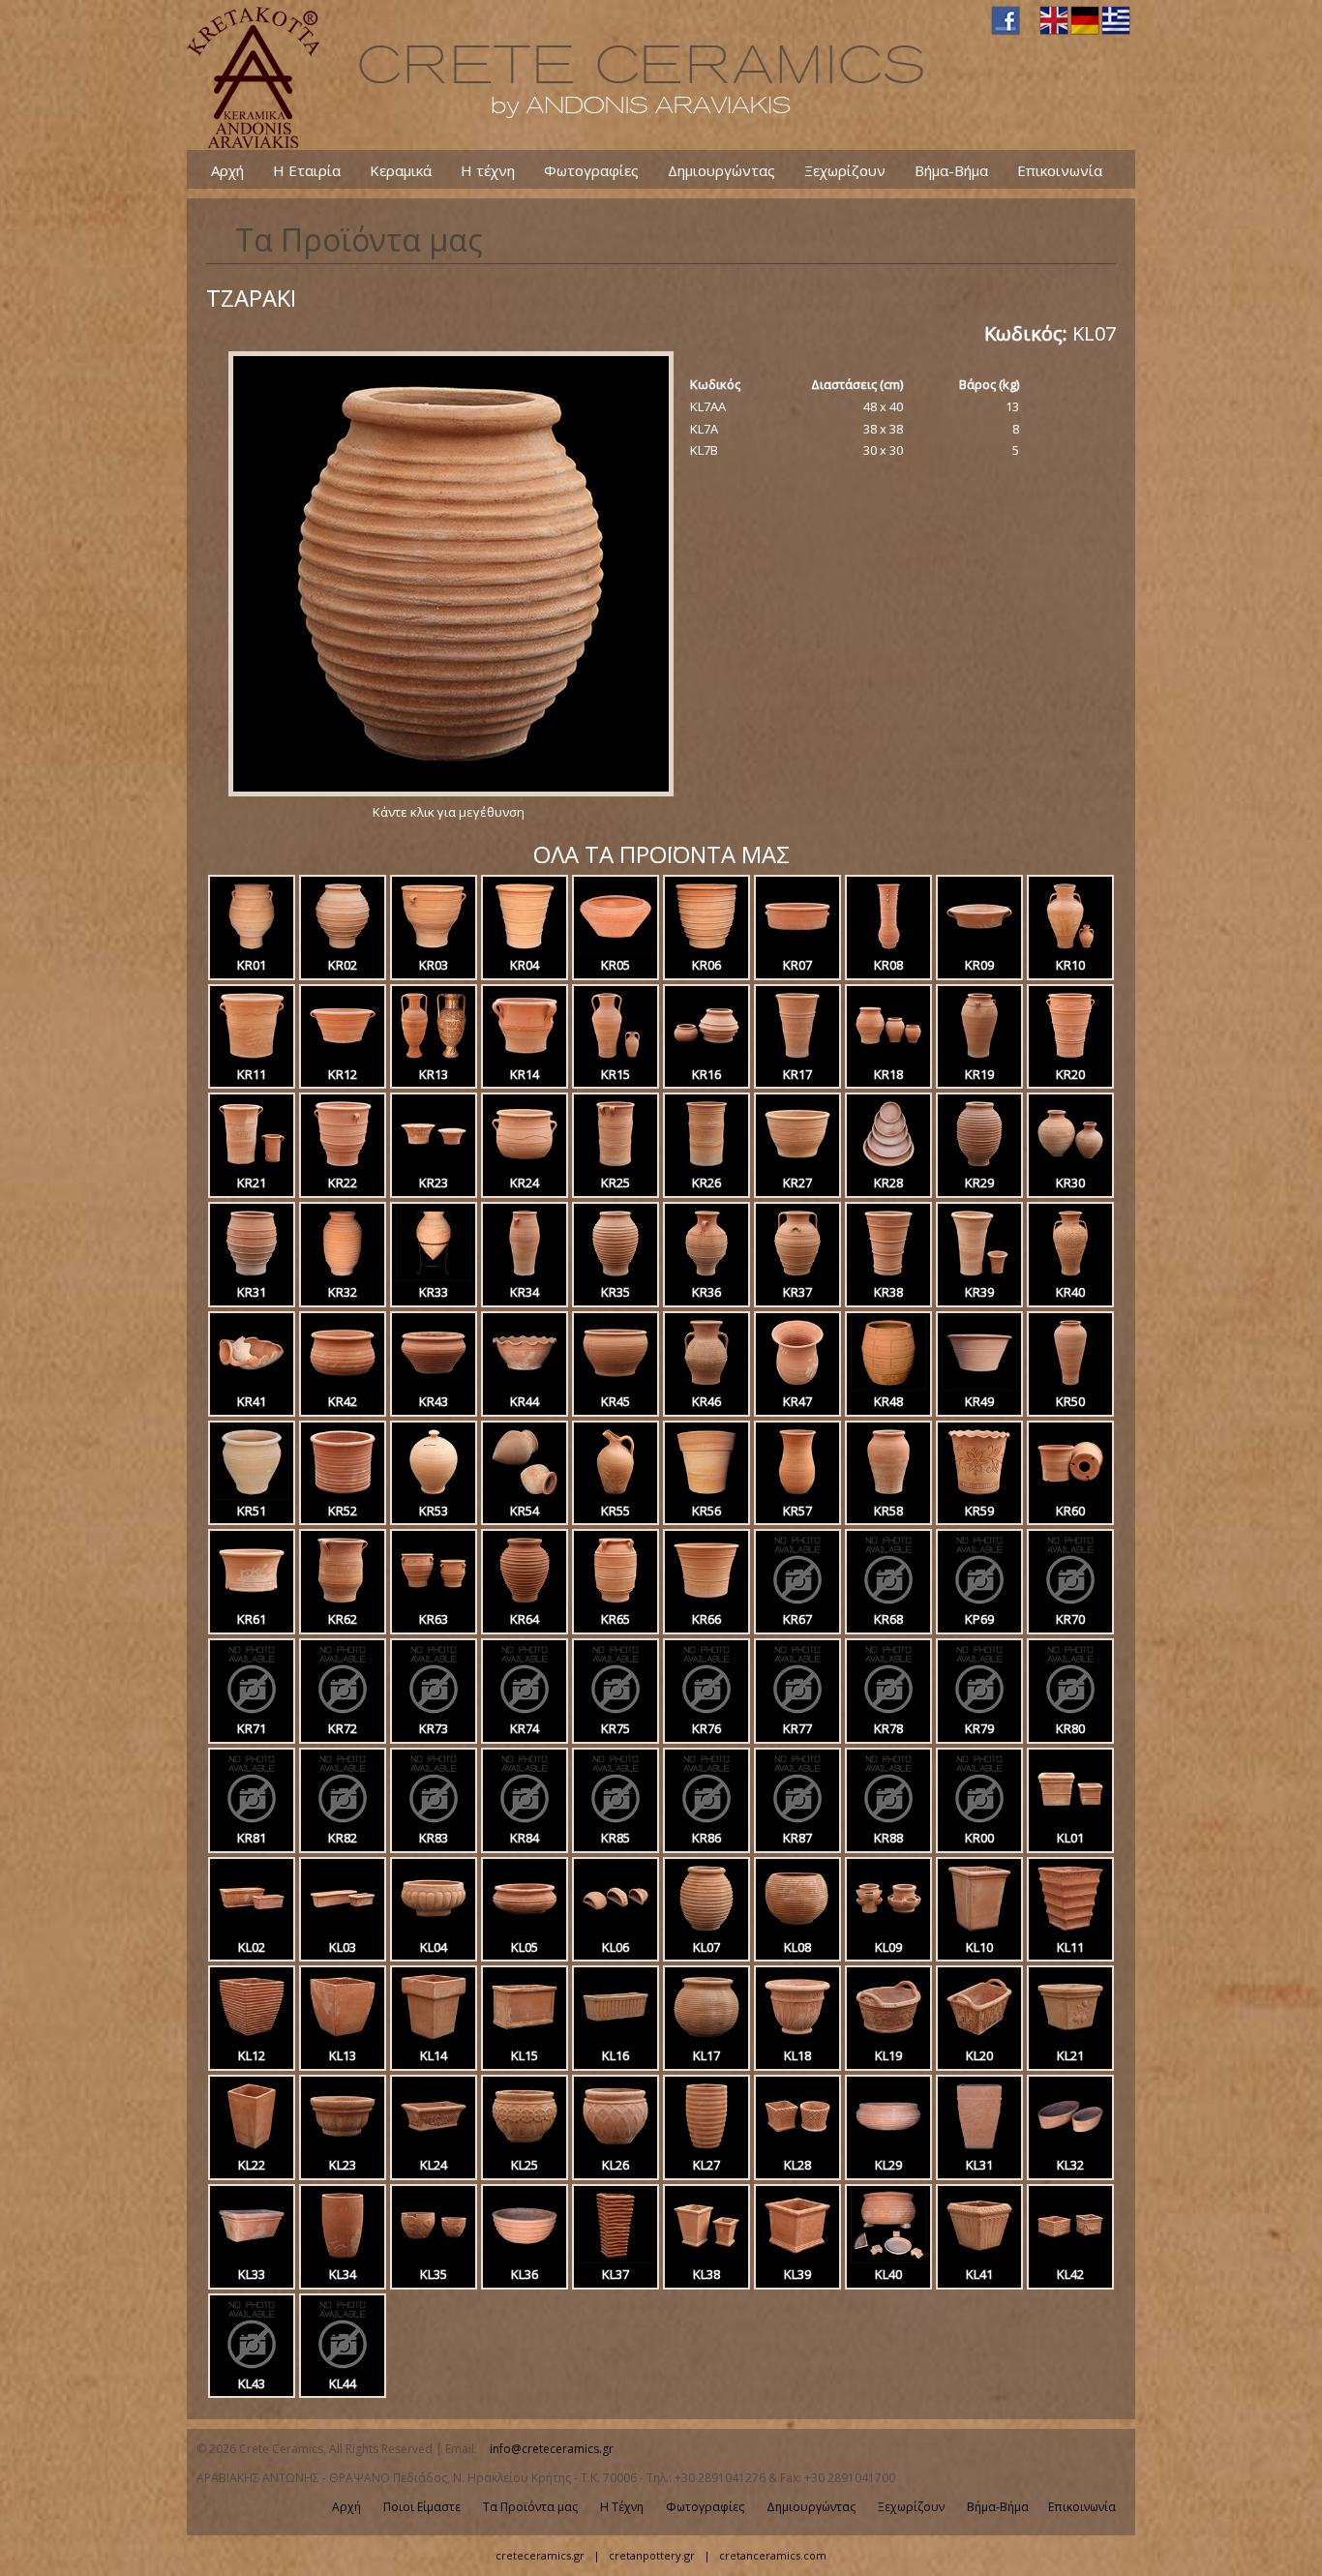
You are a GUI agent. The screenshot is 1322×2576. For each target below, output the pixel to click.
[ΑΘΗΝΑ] (616, 1495)
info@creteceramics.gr (552, 2449)
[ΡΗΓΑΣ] (888, 2149)
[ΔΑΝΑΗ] (343, 1603)
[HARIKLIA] (888, 1713)
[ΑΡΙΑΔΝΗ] (525, 1386)
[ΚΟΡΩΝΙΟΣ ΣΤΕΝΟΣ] (616, 1276)
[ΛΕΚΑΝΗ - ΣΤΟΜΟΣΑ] (343, 1059)
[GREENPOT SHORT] (252, 1603)
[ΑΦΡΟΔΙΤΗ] (706, 1495)
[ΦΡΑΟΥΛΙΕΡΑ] (888, 1932)
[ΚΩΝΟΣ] (797, 1059)
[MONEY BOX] (434, 1495)
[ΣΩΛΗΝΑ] (252, 1167)
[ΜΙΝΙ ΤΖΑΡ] (252, 1495)
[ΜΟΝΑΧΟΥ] (525, 949)
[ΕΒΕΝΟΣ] (979, 2149)
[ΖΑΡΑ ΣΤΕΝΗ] (343, 1276)
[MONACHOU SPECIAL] (525, 1822)
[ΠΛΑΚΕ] (706, 1059)
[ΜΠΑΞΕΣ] (979, 1495)
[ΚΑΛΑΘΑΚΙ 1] (888, 2040)
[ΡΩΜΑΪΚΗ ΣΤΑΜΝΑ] (706, 1276)
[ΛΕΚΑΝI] (979, 949)
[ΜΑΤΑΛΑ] (343, 1495)
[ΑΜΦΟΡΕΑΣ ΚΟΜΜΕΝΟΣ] (252, 1386)
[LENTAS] (525, 1713)
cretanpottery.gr (652, 2555)
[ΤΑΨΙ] (797, 949)
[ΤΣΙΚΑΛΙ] (525, 1167)
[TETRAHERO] (434, 1822)
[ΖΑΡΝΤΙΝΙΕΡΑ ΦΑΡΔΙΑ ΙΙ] (252, 2259)
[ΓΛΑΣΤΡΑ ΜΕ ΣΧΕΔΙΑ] (797, 2040)
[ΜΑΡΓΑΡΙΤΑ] (525, 2149)
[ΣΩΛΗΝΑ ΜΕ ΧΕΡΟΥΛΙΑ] (616, 1167)
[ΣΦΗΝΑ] (616, 1932)
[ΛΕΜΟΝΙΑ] (1070, 2040)
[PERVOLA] (252, 1822)
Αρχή (227, 170)
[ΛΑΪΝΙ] (1070, 949)
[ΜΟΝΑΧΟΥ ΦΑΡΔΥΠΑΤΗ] (706, 1603)
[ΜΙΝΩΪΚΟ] (525, 1276)
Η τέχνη (488, 170)
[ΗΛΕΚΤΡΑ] (434, 1603)
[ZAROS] (706, 1822)
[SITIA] (434, 1713)
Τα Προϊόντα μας (530, 2507)
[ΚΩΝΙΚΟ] (525, 1495)
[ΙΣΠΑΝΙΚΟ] (1070, 1167)
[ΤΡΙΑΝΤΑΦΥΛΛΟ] (979, 1276)
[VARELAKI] (888, 1603)
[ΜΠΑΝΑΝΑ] (434, 1932)
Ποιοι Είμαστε (422, 2507)
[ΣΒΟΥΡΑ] (434, 1386)
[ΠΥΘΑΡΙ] (252, 949)
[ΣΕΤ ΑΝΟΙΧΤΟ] (979, 1386)
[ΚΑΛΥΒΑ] (525, 1059)
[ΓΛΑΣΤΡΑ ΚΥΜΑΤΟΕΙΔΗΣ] (1070, 1932)
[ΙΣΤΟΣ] (616, 2149)
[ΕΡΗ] (616, 949)
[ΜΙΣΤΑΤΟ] (706, 1386)
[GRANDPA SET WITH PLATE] (1070, 1603)
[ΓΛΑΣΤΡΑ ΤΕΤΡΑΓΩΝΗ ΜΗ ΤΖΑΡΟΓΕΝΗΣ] (343, 2040)
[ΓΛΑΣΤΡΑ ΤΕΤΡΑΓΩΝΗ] (979, 1932)
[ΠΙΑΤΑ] (888, 1167)
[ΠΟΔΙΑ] (888, 2259)
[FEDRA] (252, 2368)
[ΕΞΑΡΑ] (706, 949)
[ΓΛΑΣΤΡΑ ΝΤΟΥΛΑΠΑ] (525, 2040)
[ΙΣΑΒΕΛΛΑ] (616, 2259)
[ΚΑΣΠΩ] (616, 1386)
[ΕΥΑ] (1070, 1276)
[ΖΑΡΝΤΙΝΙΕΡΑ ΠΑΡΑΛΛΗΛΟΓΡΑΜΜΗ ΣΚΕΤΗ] (343, 1932)
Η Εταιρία (307, 170)
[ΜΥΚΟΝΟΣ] (797, 1495)
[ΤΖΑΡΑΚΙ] (449, 796)
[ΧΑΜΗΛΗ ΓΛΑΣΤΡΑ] (343, 1386)
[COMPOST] (343, 1713)
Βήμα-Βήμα (951, 170)
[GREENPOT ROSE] (1070, 1495)
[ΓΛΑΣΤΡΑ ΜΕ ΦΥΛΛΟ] (434, 2259)
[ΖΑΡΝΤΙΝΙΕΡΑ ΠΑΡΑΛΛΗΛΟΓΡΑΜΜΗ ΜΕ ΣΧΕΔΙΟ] (616, 2040)
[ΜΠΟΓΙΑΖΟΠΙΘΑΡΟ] (888, 949)
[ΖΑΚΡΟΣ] (979, 2259)
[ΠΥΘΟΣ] (979, 1059)
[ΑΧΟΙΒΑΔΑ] (525, 2259)
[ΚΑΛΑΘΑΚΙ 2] (979, 2040)
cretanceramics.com (773, 2555)
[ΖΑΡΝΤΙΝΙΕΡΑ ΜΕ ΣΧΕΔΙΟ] (434, 2149)
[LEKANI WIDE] (979, 1603)
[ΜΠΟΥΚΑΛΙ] (1070, 1386)
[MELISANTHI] (343, 2368)
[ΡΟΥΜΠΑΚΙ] (434, 949)
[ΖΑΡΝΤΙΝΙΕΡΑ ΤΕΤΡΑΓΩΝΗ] (1070, 1822)
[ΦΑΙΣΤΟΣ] (616, 1603)
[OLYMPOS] (797, 1603)
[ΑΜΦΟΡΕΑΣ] (434, 1059)
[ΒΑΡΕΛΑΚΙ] (888, 1386)
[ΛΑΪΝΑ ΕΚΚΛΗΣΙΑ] (616, 1059)
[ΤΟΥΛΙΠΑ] (797, 1386)
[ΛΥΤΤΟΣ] (797, 2259)
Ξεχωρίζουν (845, 170)
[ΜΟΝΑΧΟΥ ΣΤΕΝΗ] (888, 1276)
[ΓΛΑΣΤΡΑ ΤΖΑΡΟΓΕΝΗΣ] (252, 2040)
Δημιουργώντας (721, 170)
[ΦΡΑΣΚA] (252, 1276)
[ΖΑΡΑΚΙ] (979, 1167)
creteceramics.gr (540, 2555)
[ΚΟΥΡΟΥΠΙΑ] (888, 1059)
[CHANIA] (797, 1713)
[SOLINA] (616, 1713)
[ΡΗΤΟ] (434, 1276)
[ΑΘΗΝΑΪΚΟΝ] (1070, 2259)
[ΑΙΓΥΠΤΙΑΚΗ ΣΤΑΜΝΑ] (797, 1276)
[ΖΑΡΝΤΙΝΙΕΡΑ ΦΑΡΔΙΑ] (252, 1932)
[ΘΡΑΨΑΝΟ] (343, 1167)
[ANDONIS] (979, 1822)
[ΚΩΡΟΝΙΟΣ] (343, 949)
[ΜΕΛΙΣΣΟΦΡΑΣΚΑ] (252, 1059)
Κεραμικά (401, 170)
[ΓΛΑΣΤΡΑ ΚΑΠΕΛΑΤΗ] (434, 2040)
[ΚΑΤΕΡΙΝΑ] (797, 2149)
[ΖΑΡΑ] (525, 1603)
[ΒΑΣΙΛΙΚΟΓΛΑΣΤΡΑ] (434, 1167)
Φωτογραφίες (591, 170)
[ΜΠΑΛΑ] (797, 1932)
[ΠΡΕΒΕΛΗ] (888, 1495)
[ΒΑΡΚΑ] (1070, 2149)
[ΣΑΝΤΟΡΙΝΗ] (706, 2259)
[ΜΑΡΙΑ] (1070, 1059)
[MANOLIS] (616, 1822)
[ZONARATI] (706, 1713)
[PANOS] (797, 1822)
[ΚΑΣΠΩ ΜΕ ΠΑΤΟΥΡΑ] (343, 2149)
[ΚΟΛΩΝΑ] (252, 2149)
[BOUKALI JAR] (888, 1822)
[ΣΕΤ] (797, 1167)
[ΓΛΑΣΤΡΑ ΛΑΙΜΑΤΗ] (706, 2040)
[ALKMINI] (1070, 1713)
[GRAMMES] (979, 1713)
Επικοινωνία (1060, 170)
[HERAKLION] (252, 1713)
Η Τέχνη (622, 2507)
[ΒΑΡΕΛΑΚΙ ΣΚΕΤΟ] (343, 2259)
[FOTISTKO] (343, 1822)
